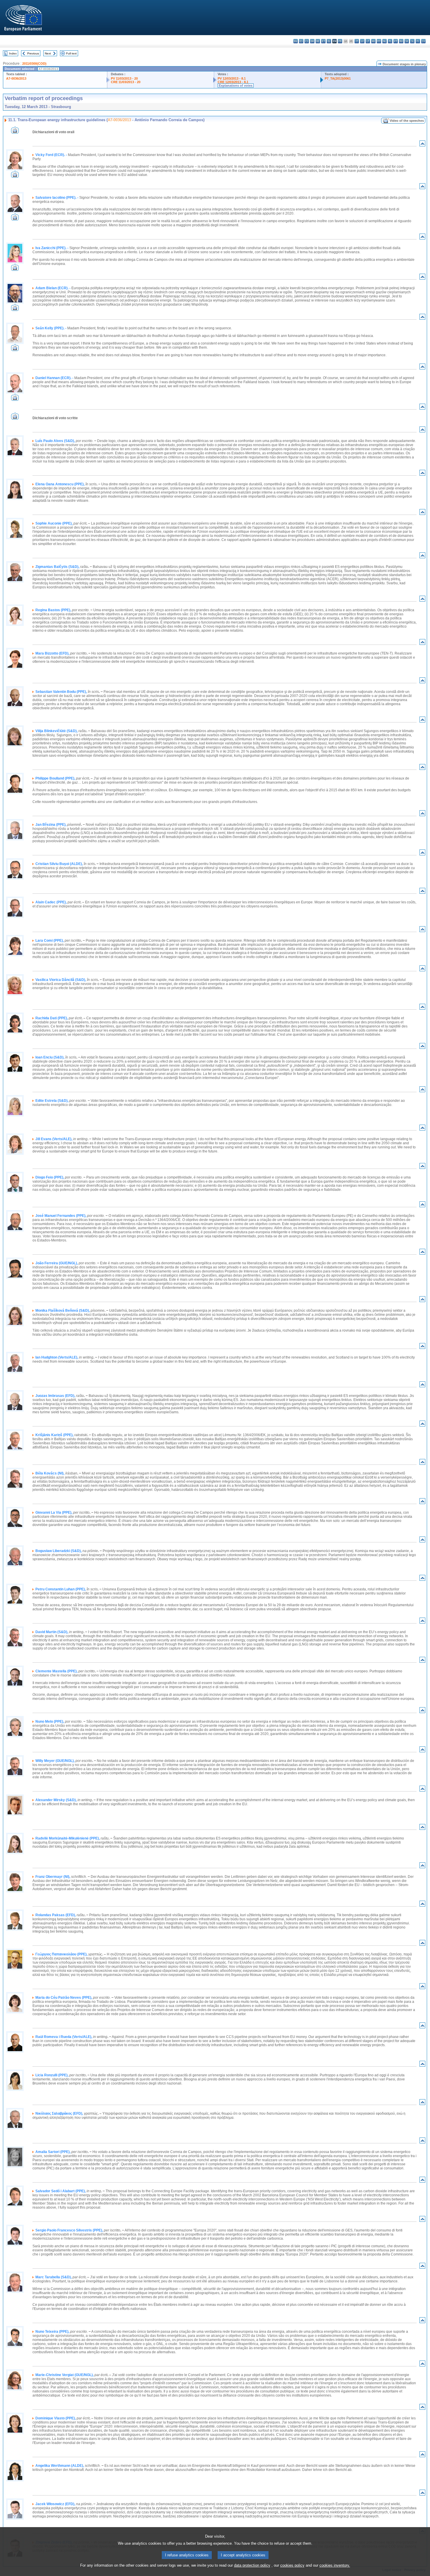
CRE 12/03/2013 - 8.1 (233, 82)
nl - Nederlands (385, 41)
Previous (33, 53)
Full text (71, 53)
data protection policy (252, 2565)
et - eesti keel (323, 41)
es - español (301, 41)
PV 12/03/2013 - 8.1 (232, 78)
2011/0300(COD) (34, 64)
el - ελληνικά (329, 41)
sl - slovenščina (412, 41)
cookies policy (292, 2565)
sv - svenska (423, 41)
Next (48, 53)
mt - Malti (379, 41)
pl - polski (390, 41)
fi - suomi (418, 41)
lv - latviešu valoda (362, 41)
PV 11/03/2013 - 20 (124, 78)
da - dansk (312, 41)
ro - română (401, 41)
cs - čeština (307, 41)
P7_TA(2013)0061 (338, 78)
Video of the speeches (407, 121)
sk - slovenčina (407, 41)
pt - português (396, 41)
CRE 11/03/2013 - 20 (126, 82)
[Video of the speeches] (15, 132)
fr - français (340, 41)
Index (13, 53)
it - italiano (357, 41)
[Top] (422, 145)
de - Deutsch (318, 41)
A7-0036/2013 (16, 78)
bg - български (296, 41)
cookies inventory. (335, 2565)
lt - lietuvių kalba (368, 41)
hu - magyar (373, 41)
